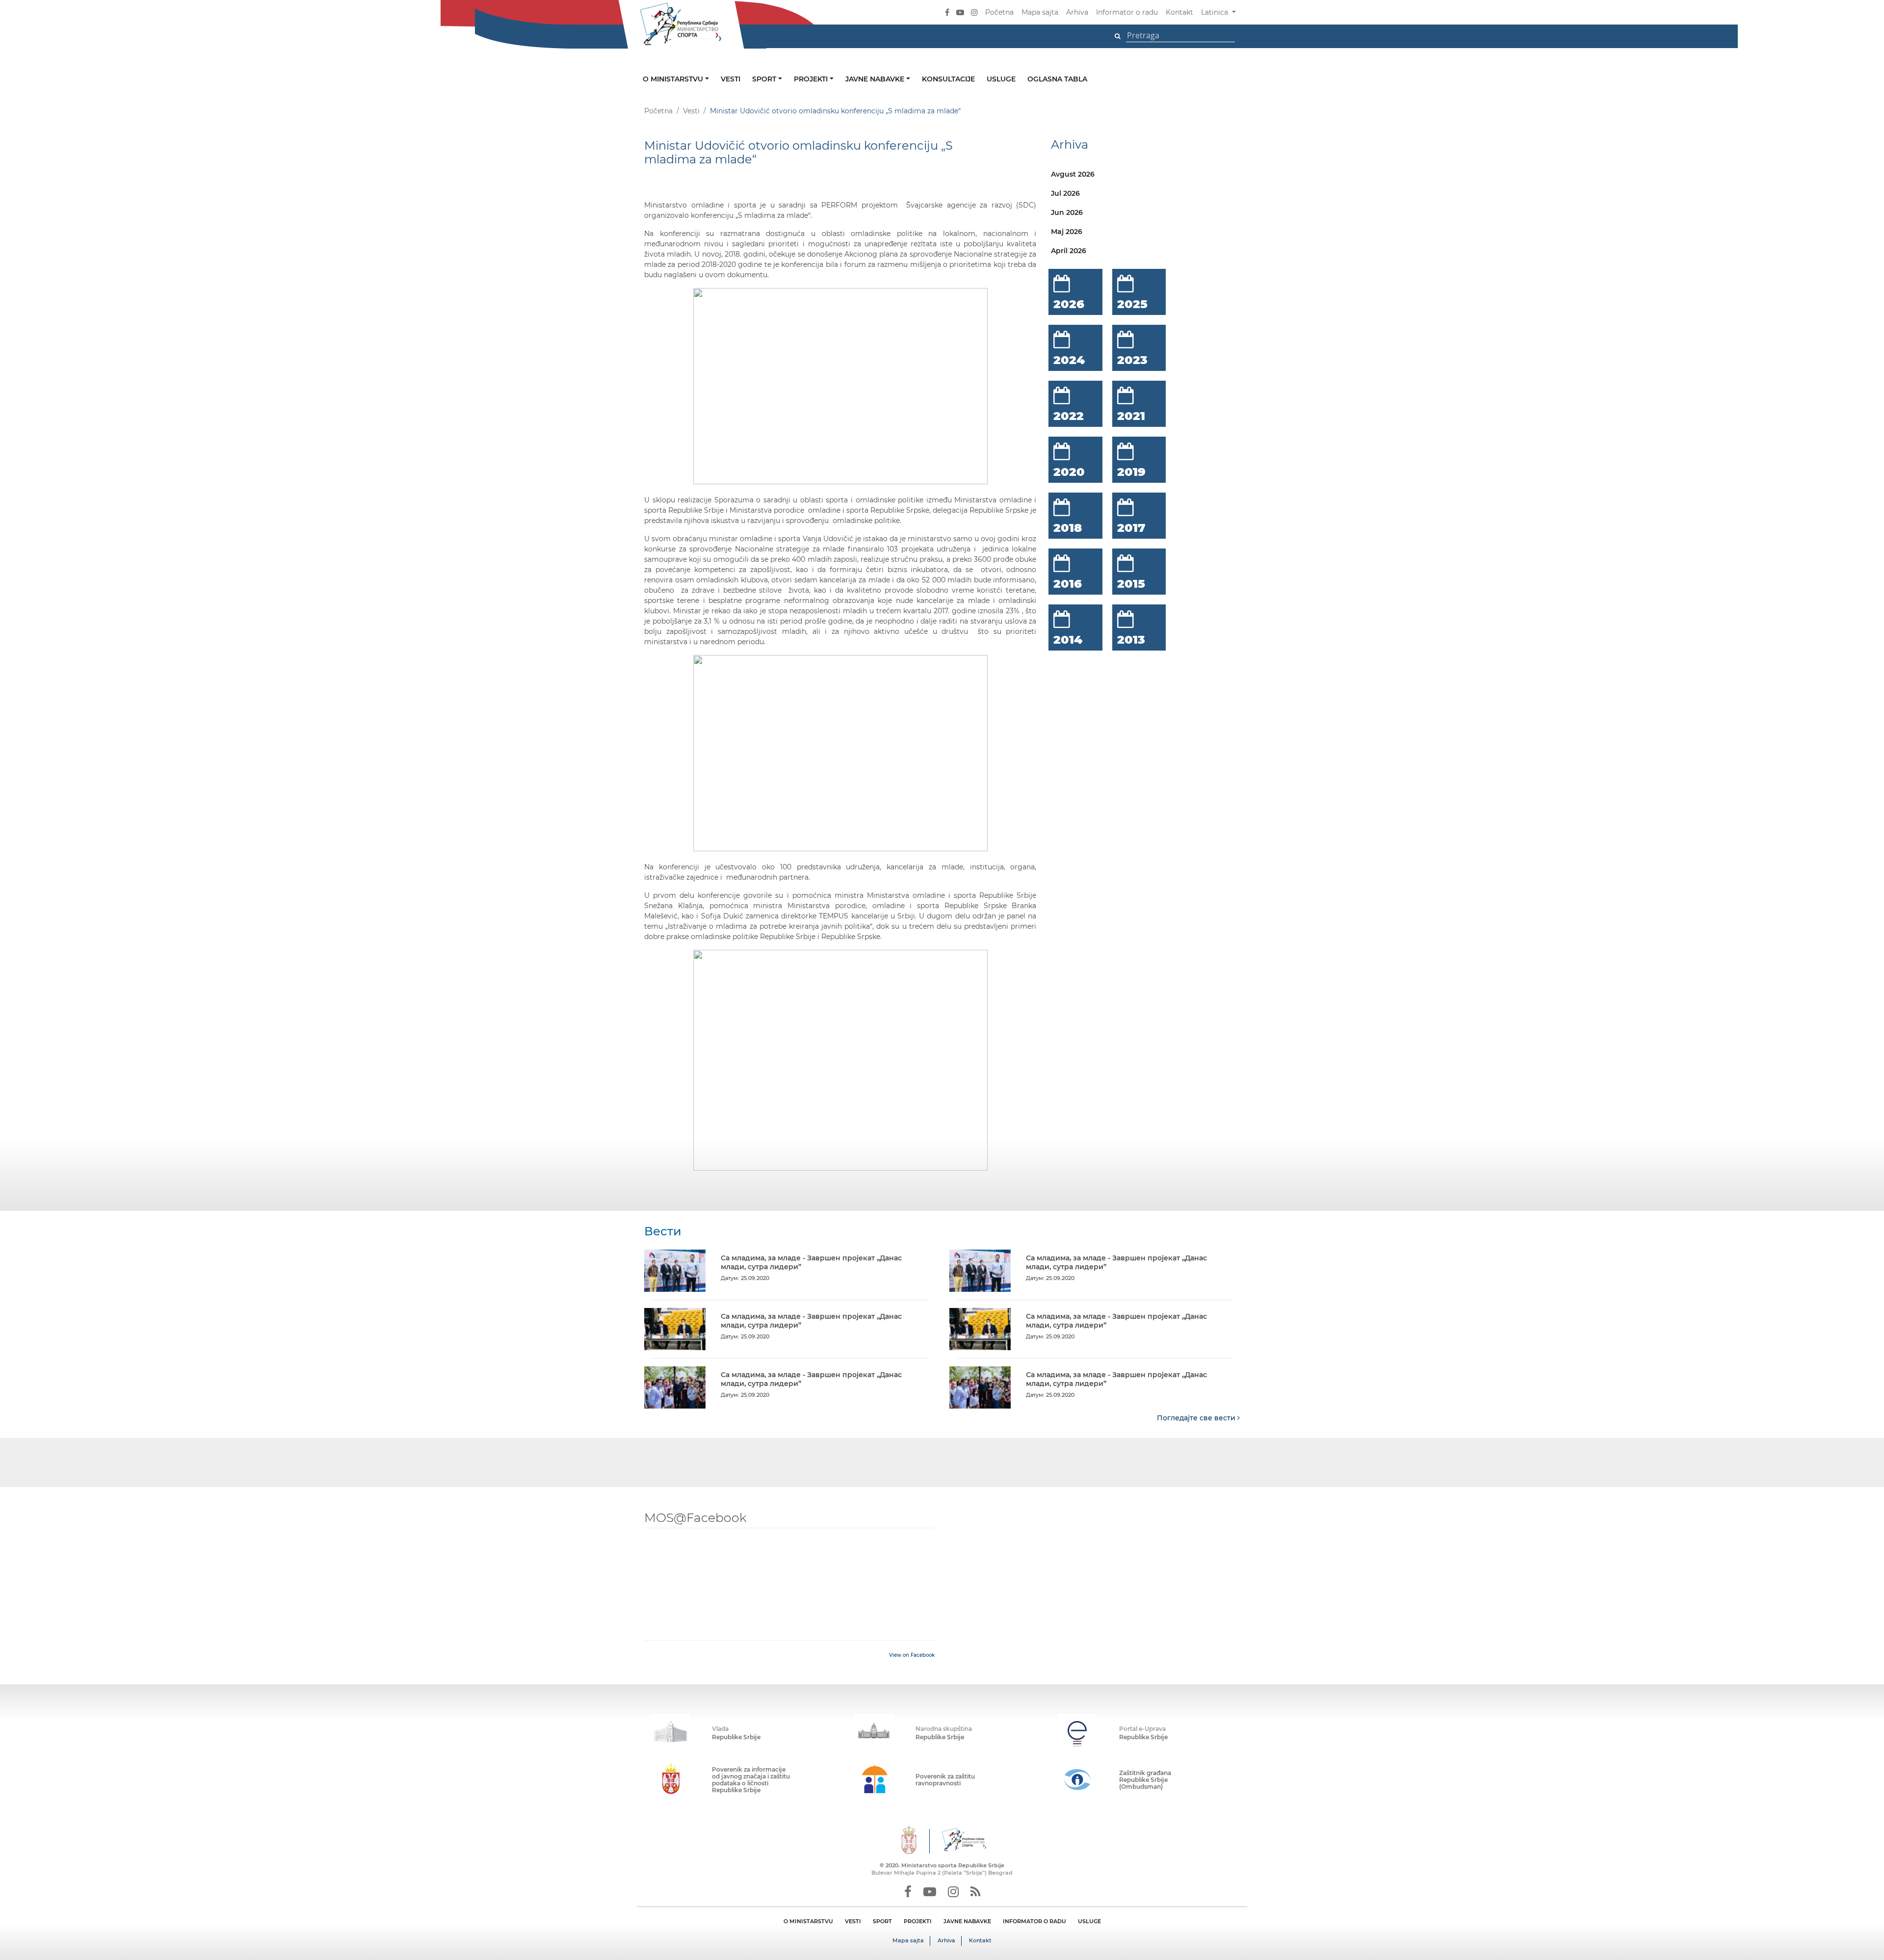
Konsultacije (948, 79)
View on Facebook (912, 1655)
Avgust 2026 (1073, 174)
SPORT (882, 1921)
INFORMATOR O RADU (1034, 1921)
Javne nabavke (876, 79)
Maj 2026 (1067, 232)
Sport (765, 79)
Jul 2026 (1065, 193)
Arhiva (1077, 12)
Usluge (1001, 79)
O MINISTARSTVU (808, 1921)
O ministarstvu (674, 79)
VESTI (853, 1921)
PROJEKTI (918, 1921)
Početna (999, 12)
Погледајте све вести (1197, 1418)
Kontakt (1179, 12)
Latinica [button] (1216, 12)
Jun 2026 (1067, 212)
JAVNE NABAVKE (967, 1921)
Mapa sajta (1040, 12)
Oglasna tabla (1057, 79)
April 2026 (1069, 251)
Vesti (731, 79)
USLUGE (1089, 1921)
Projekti (812, 79)
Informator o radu (1127, 12)
